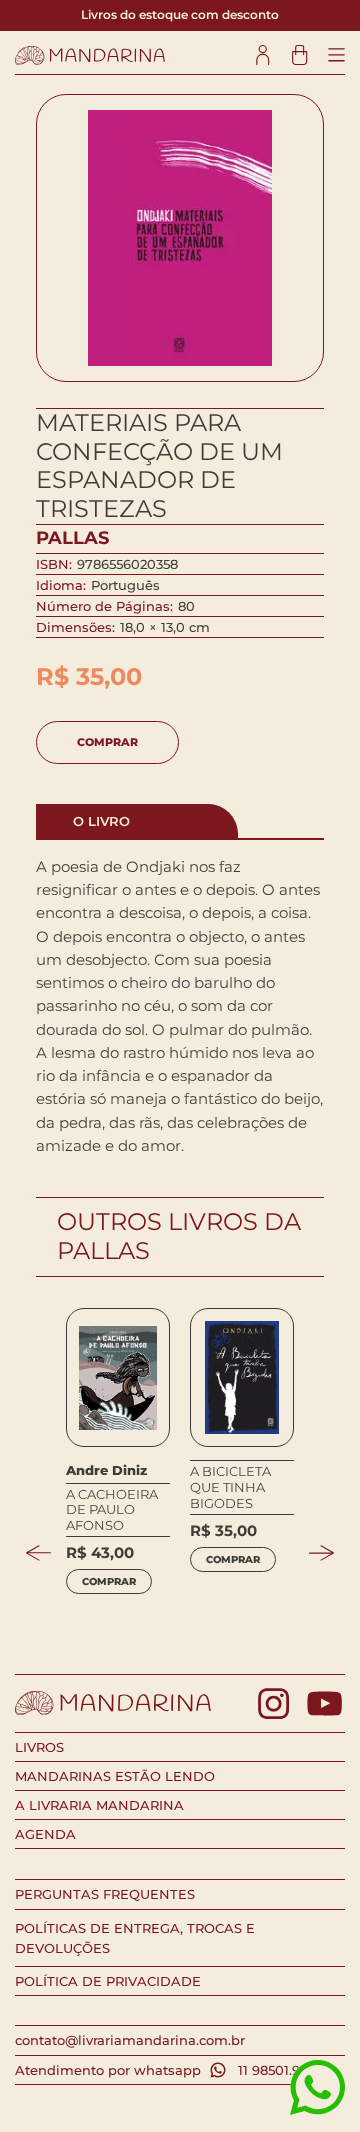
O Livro (101, 821)
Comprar (107, 742)
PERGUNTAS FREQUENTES (105, 1894)
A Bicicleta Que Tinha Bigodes (230, 1487)
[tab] (137, 821)
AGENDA (45, 1834)
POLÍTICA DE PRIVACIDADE (108, 1981)
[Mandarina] (90, 55)
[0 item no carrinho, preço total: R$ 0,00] (299, 55)
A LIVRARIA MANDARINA (99, 1805)
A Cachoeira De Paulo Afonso (112, 1510)
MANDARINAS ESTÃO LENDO (115, 1776)
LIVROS (39, 1747)
